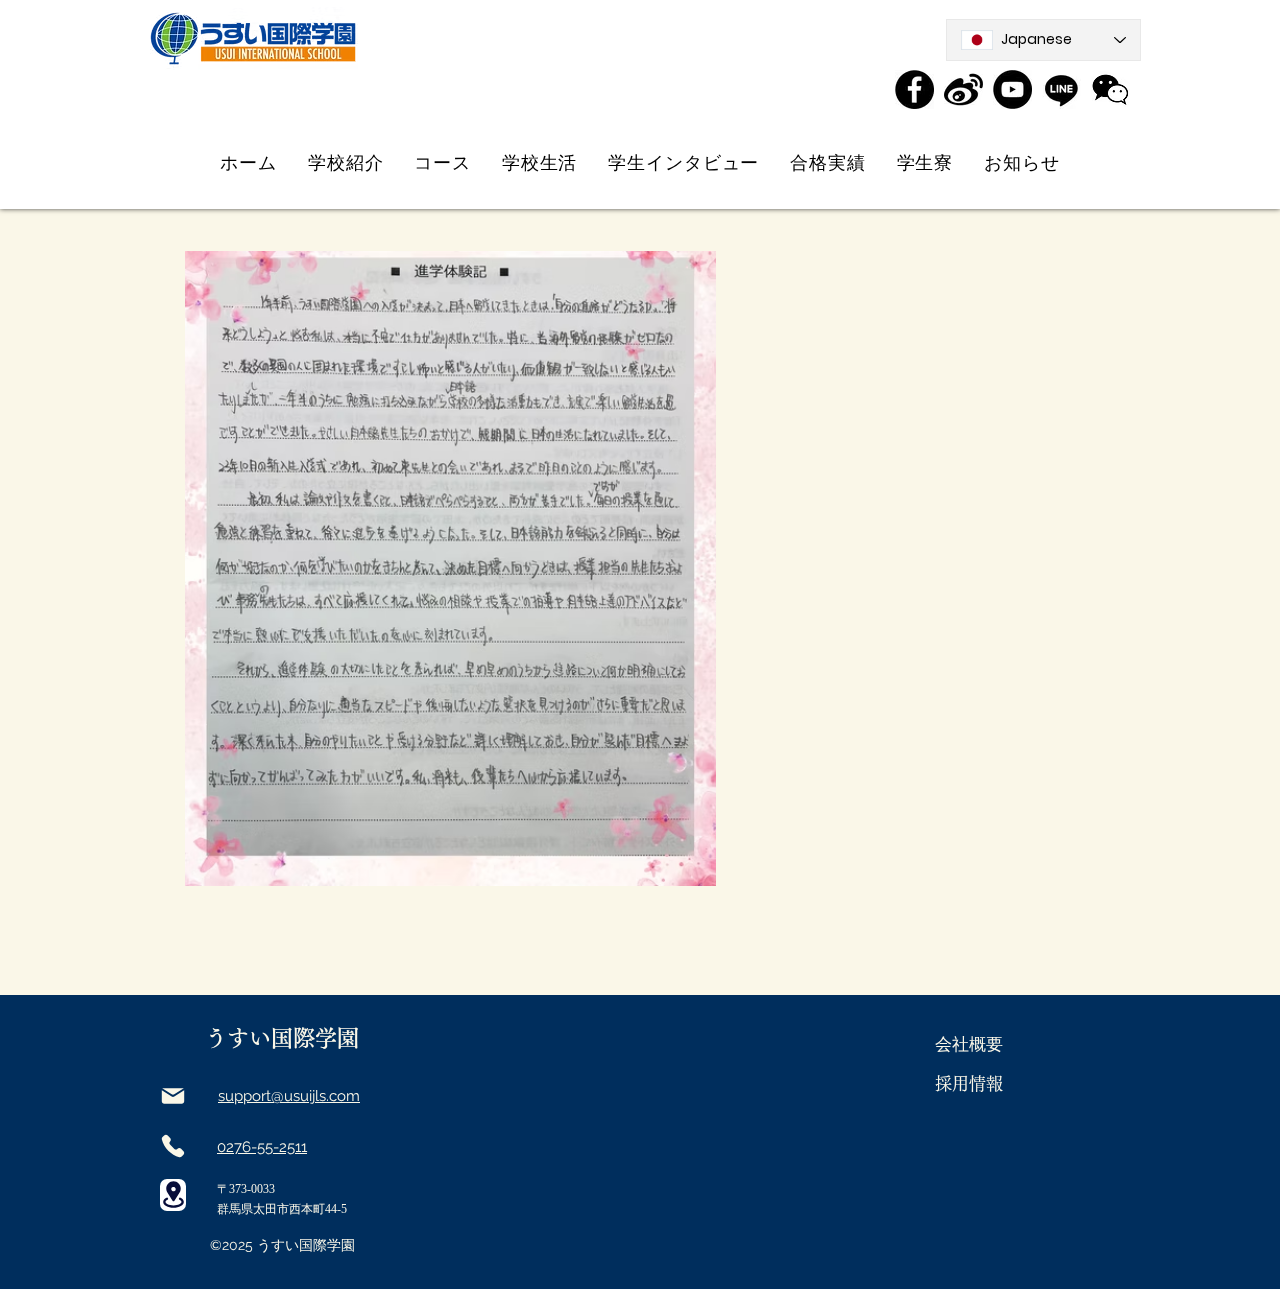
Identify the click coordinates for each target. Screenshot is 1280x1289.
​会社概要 (969, 1044)
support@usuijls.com (289, 1096)
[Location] (173, 1195)
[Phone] (173, 1146)
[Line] (1061, 89)
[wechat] (1110, 89)
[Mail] (173, 1096)
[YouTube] (1012, 89)
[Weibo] (963, 89)
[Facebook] (914, 89)
